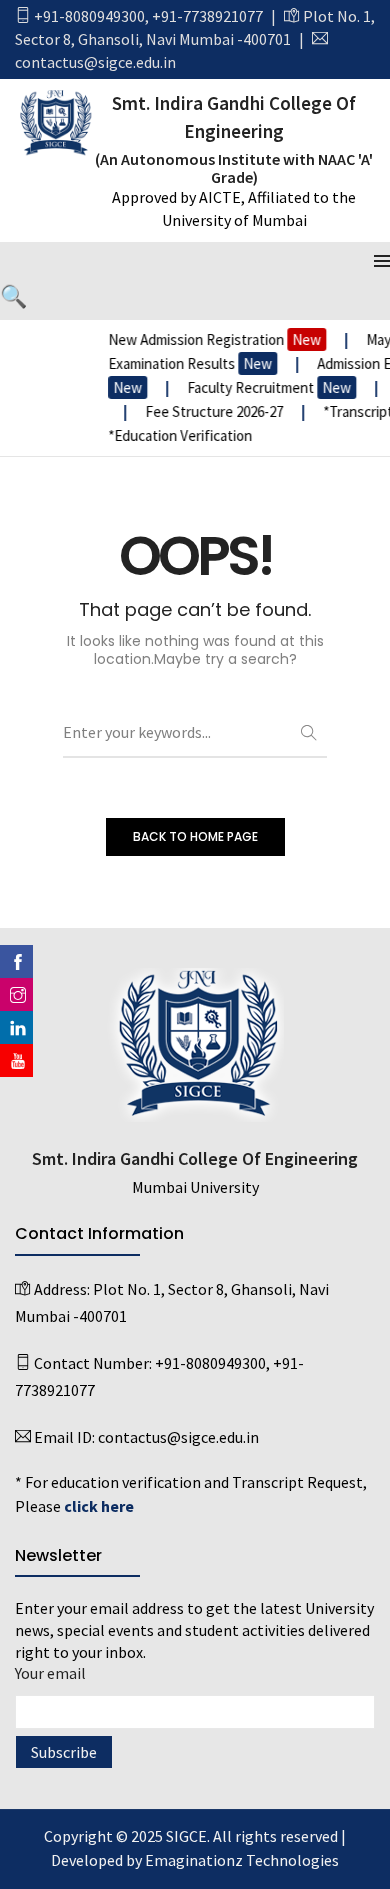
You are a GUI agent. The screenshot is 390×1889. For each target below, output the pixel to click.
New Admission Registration (210, 339)
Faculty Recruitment (265, 387)
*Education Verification (176, 435)
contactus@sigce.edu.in (95, 62)
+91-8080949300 (89, 16)
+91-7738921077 (207, 16)
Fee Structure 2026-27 (211, 411)
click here (99, 1506)
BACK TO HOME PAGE (195, 836)
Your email (50, 1673)
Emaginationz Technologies (242, 1860)
